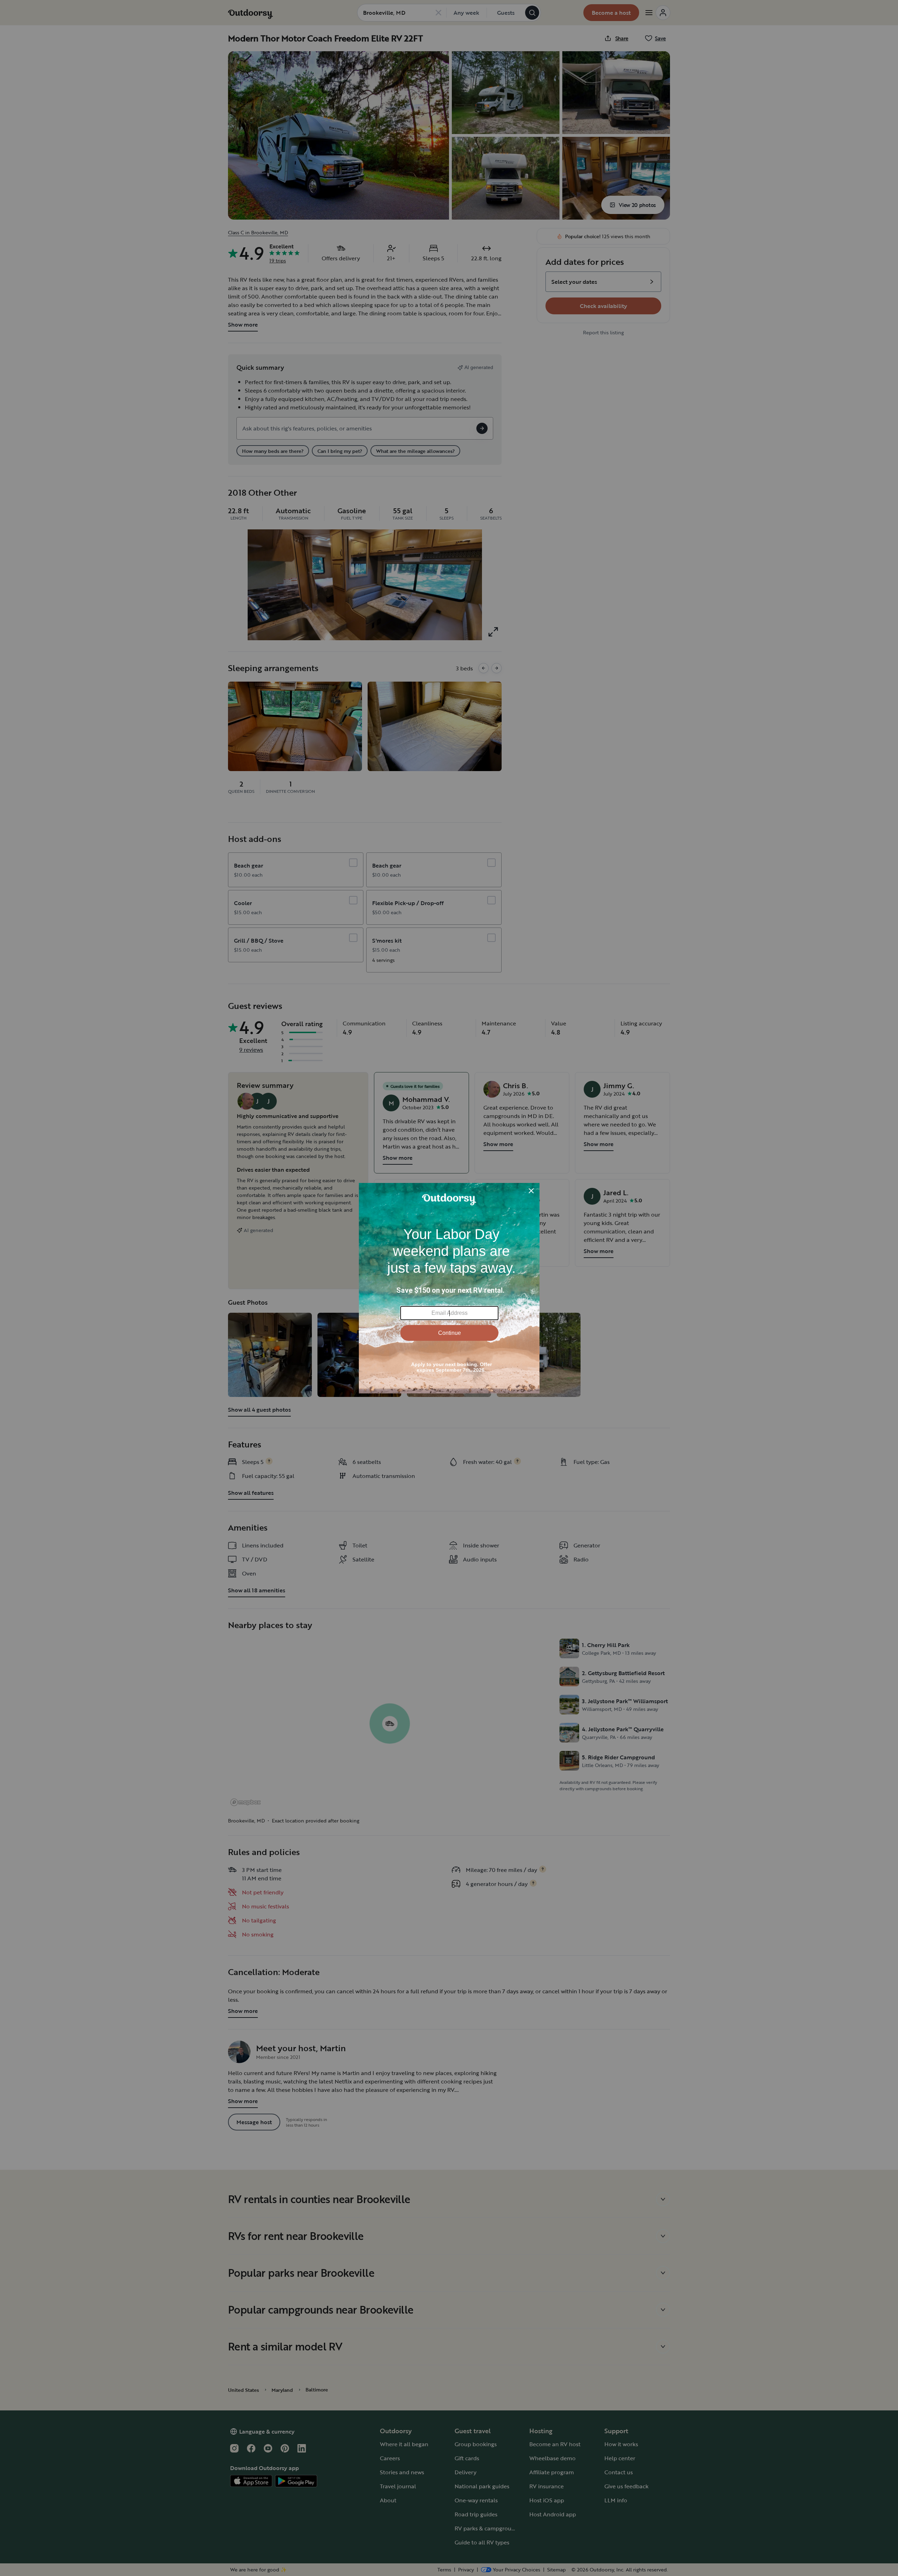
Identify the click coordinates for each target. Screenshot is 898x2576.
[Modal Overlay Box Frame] (449, 1288)
